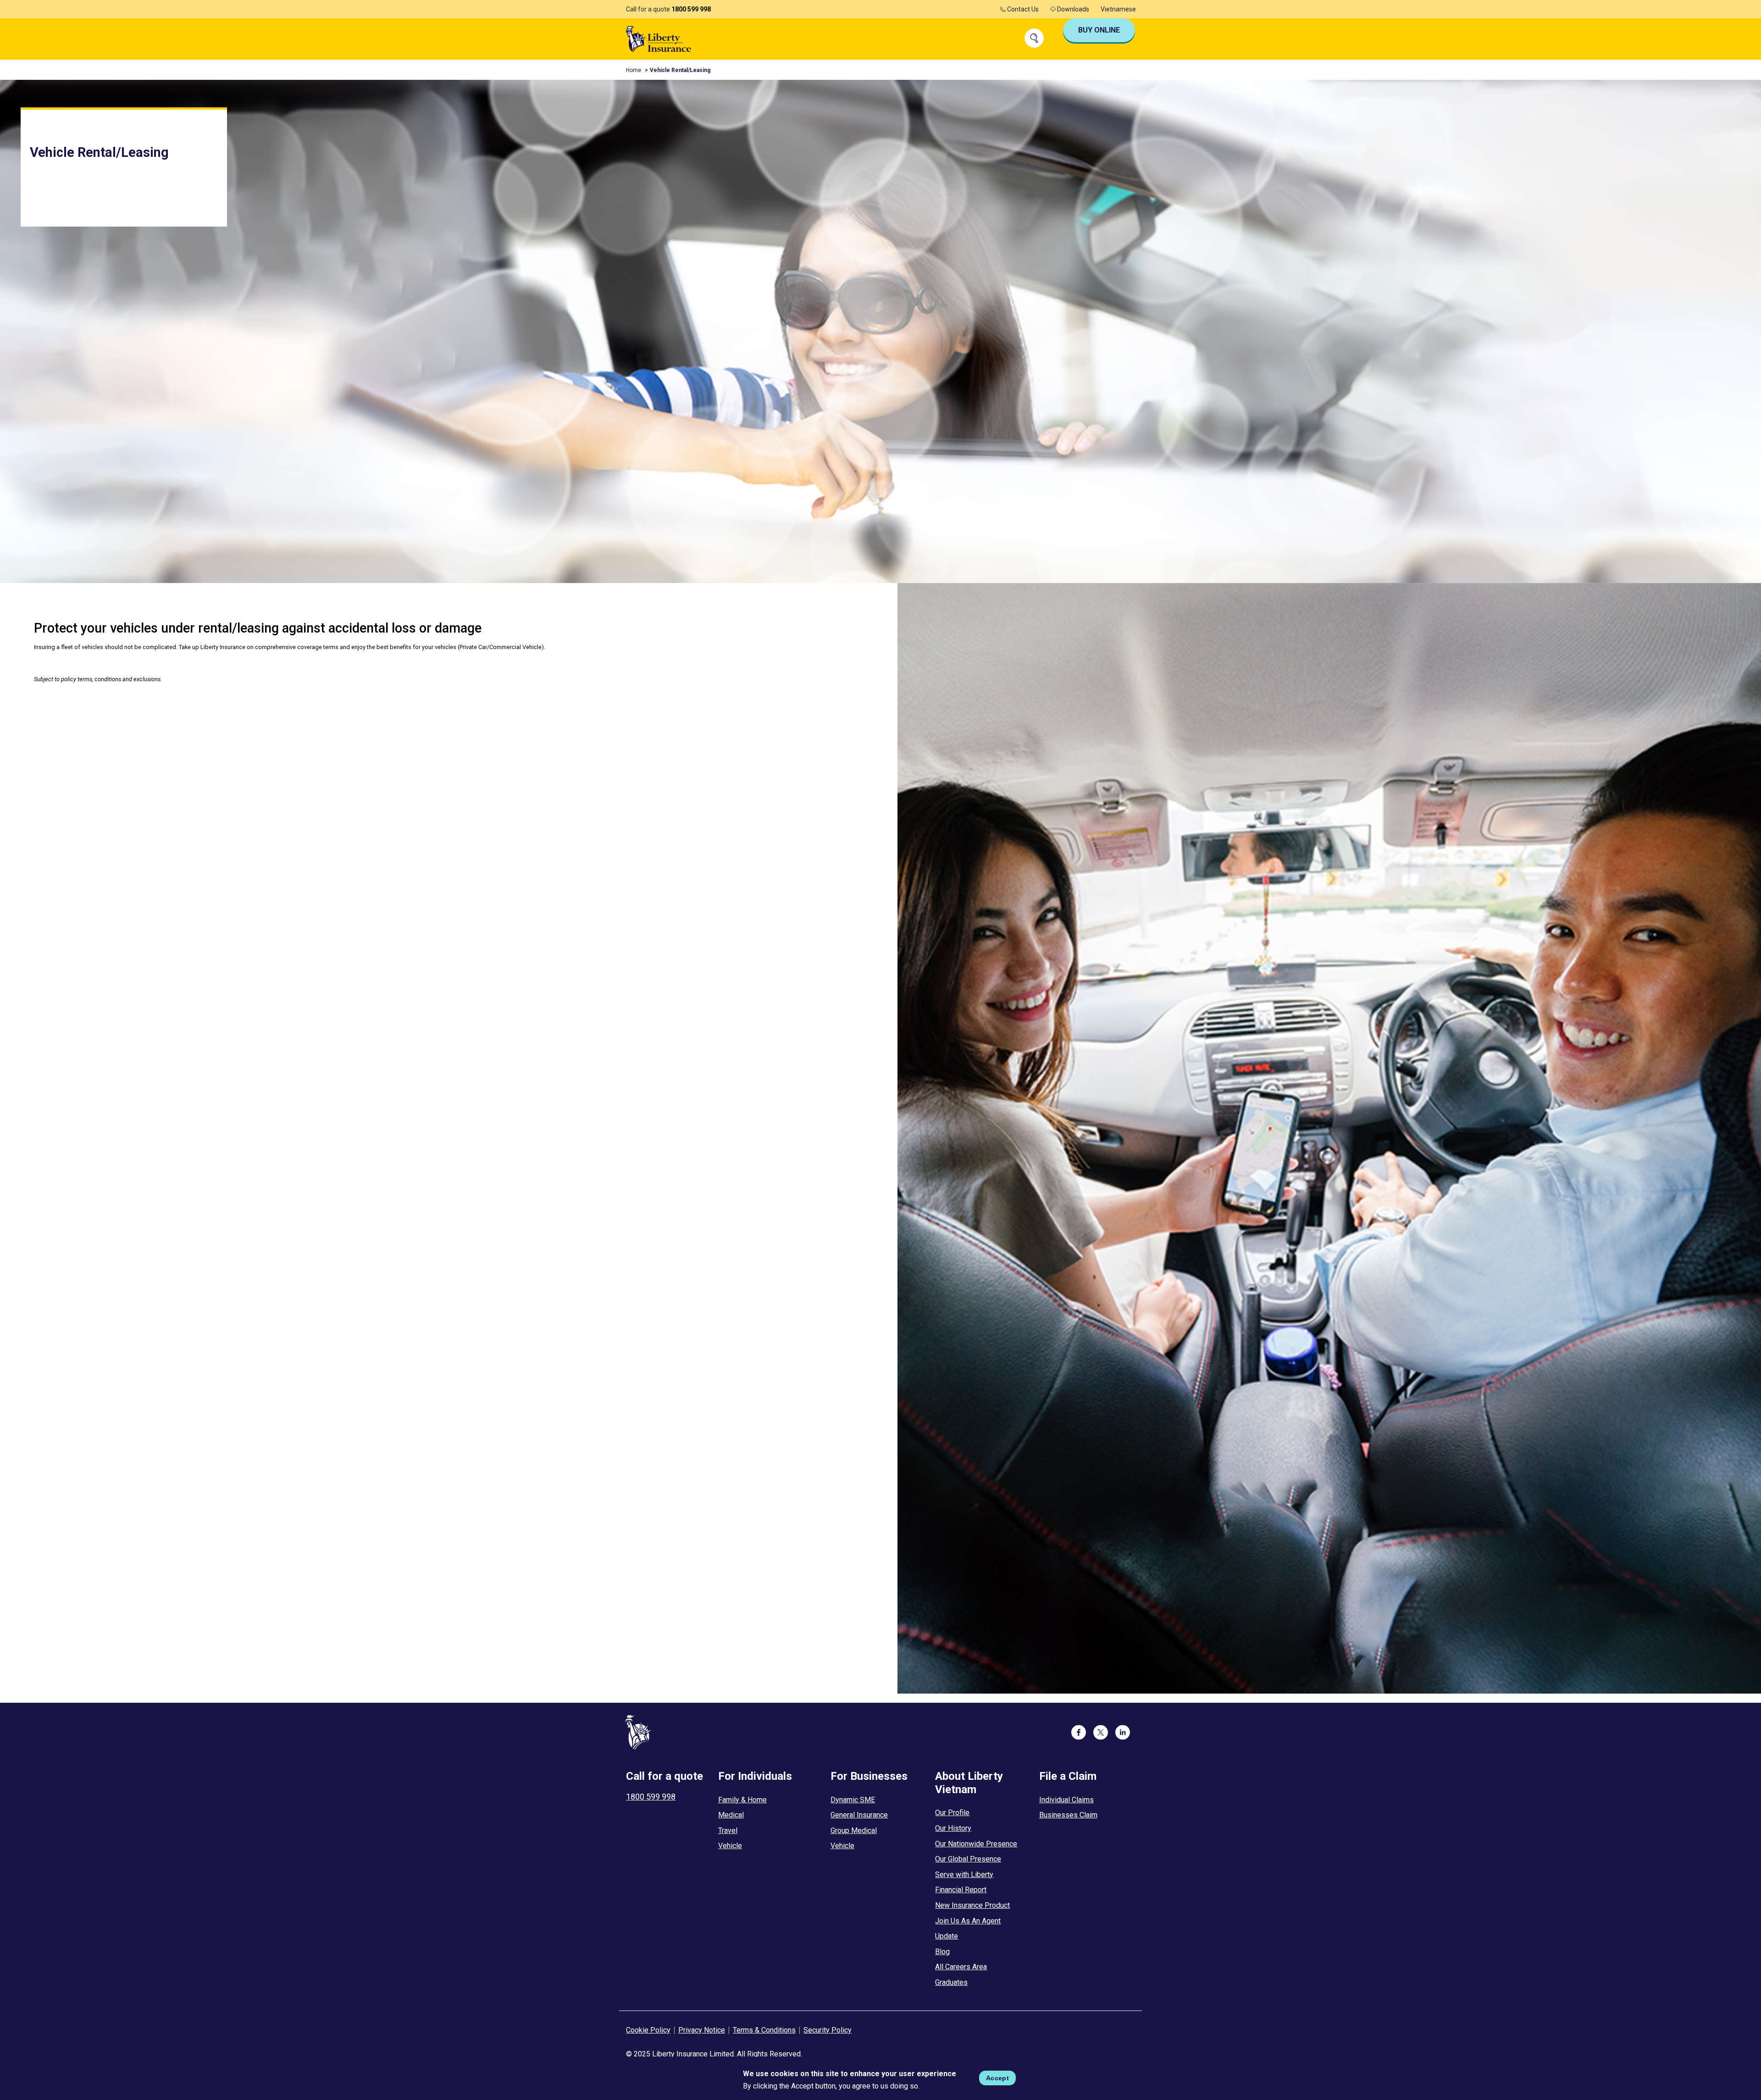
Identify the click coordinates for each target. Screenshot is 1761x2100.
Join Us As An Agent (968, 1921)
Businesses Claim (1068, 1815)
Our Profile (952, 1813)
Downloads (1072, 9)
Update (947, 1936)
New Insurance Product (972, 1905)
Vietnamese (1118, 9)
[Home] (659, 38)
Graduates (951, 1982)
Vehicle (730, 1846)
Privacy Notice (702, 2030)
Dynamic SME (853, 1800)
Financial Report (961, 1890)
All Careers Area (961, 1967)
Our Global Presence (968, 1859)
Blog (942, 1952)
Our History (953, 1828)
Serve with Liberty (964, 1875)
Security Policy (828, 2030)
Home (634, 70)
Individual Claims (1066, 1800)
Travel (728, 1831)
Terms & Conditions (764, 2030)
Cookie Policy (648, 2030)
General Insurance (859, 1815)
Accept (997, 2078)
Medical (731, 1815)
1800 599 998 (691, 9)
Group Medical (854, 1831)
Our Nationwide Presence (976, 1844)
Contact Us (1022, 9)
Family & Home (742, 1800)
